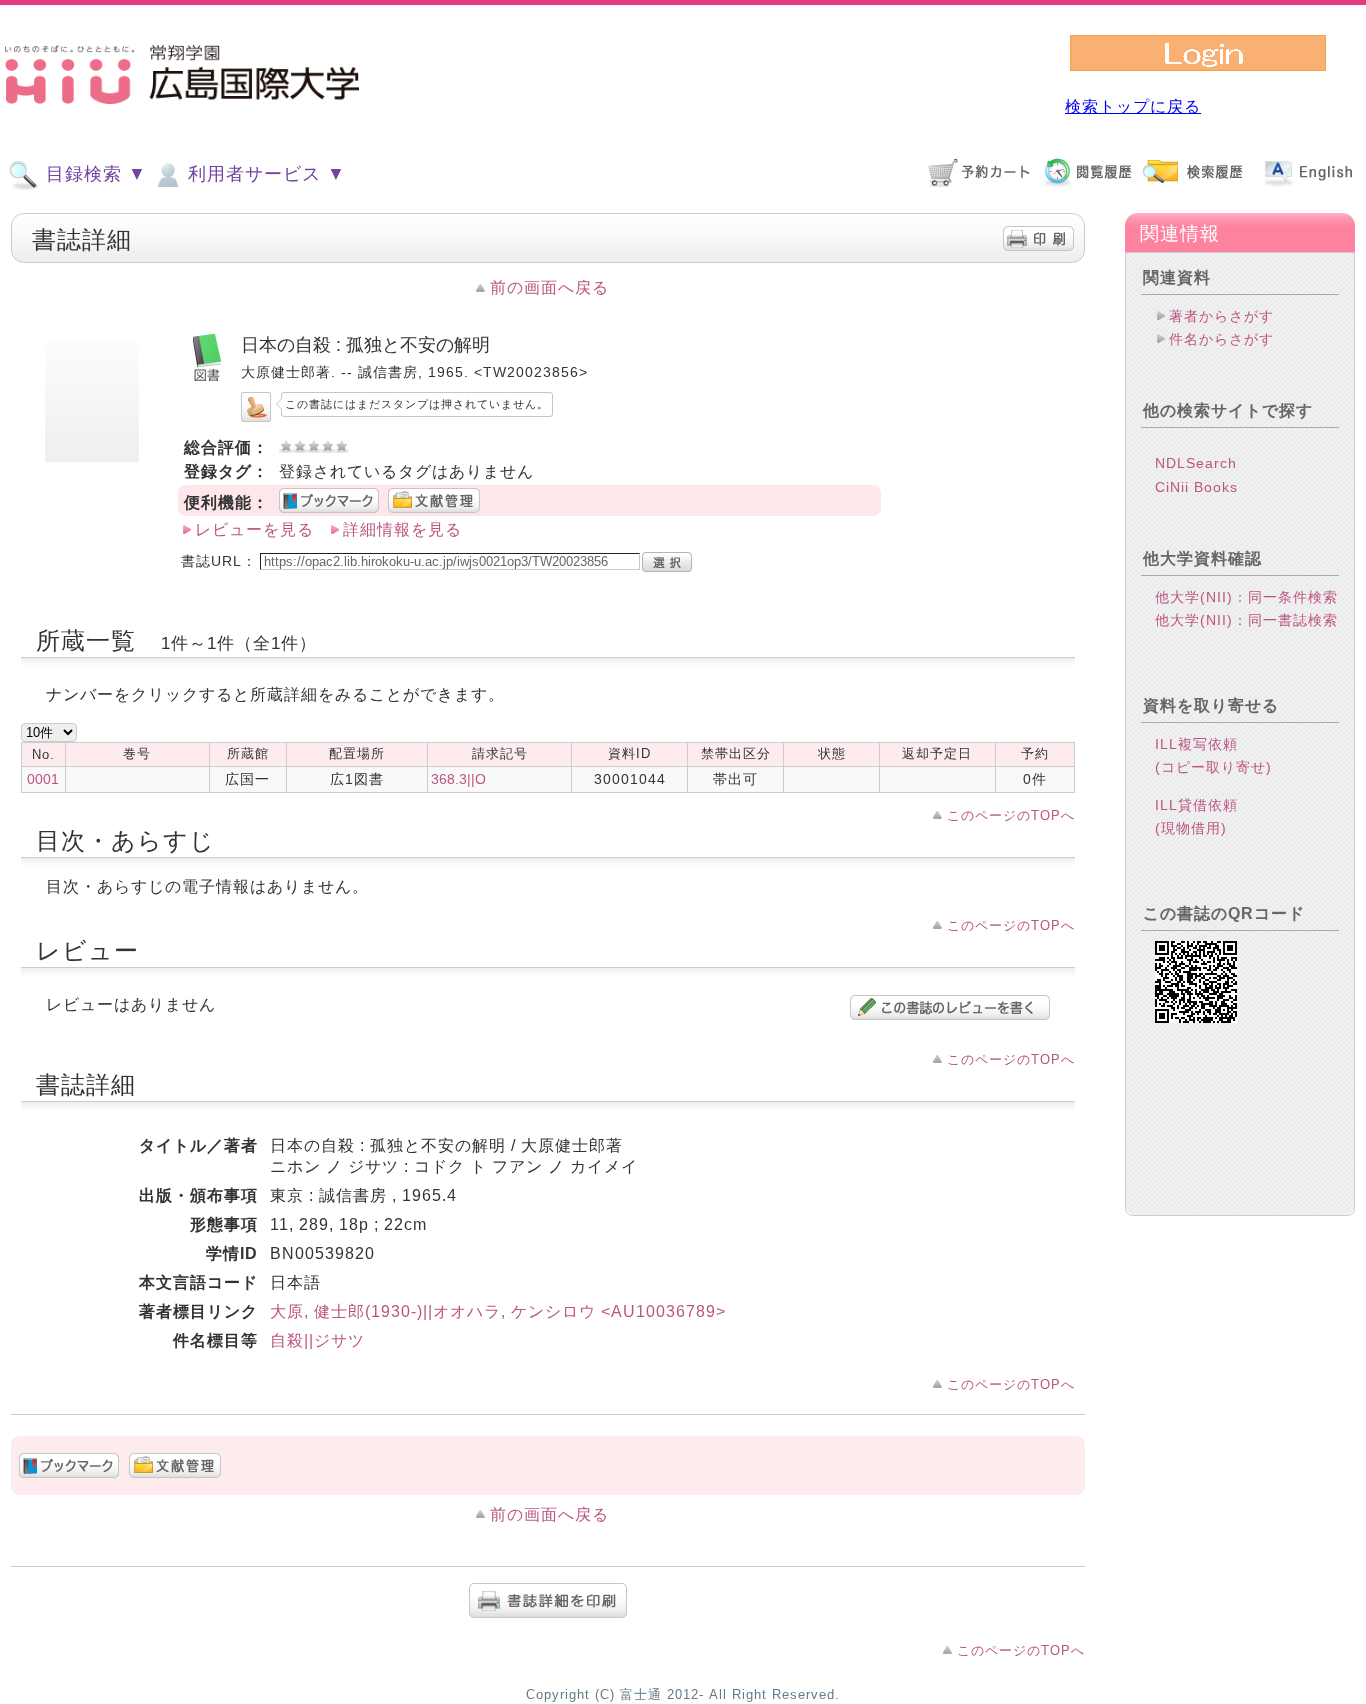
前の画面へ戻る (549, 287)
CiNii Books (1196, 487)
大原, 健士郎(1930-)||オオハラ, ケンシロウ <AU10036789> (498, 1311)
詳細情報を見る (402, 529)
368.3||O (458, 779)
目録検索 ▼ (93, 174)
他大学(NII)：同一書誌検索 (1246, 620)
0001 (43, 779)
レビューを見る (254, 529)
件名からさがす (1221, 339)
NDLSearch (1196, 463)
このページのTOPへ (1011, 815)
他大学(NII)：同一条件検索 (1246, 597)
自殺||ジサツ (317, 1340)
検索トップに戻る (1133, 106)
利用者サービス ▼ (264, 174)
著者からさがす (1221, 316)
